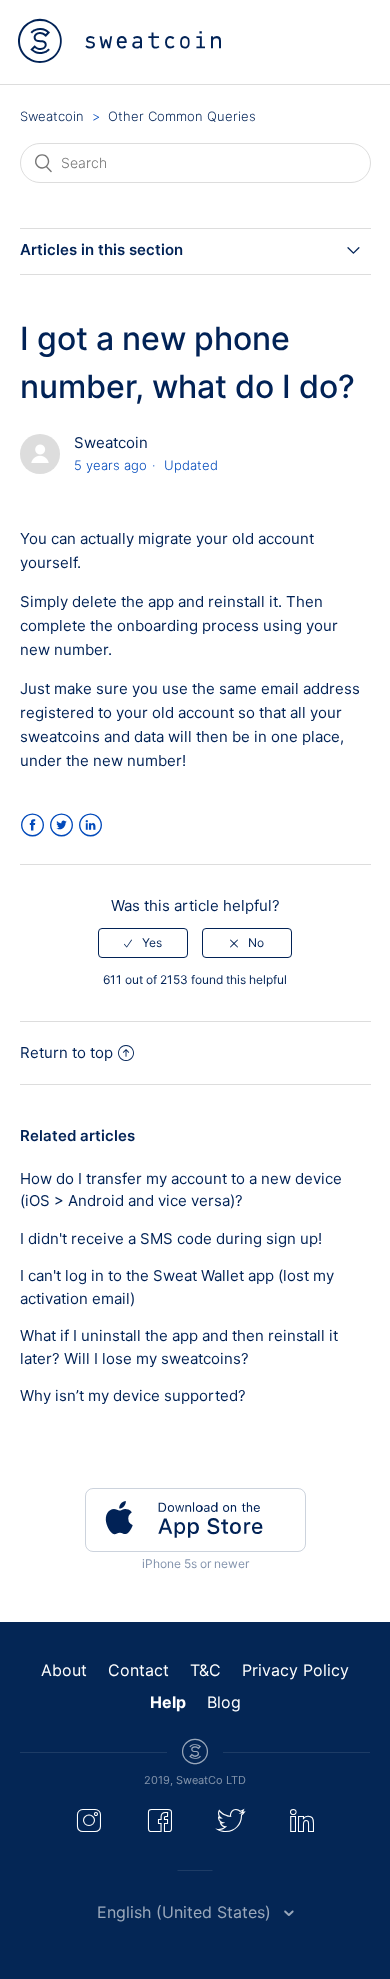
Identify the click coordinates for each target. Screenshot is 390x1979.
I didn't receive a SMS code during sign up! (171, 1238)
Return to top (66, 1052)
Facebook (32, 825)
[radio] (143, 943)
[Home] (119, 41)
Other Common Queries (182, 116)
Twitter (61, 825)
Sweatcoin (52, 116)
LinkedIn (90, 825)
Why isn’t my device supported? (133, 1395)
